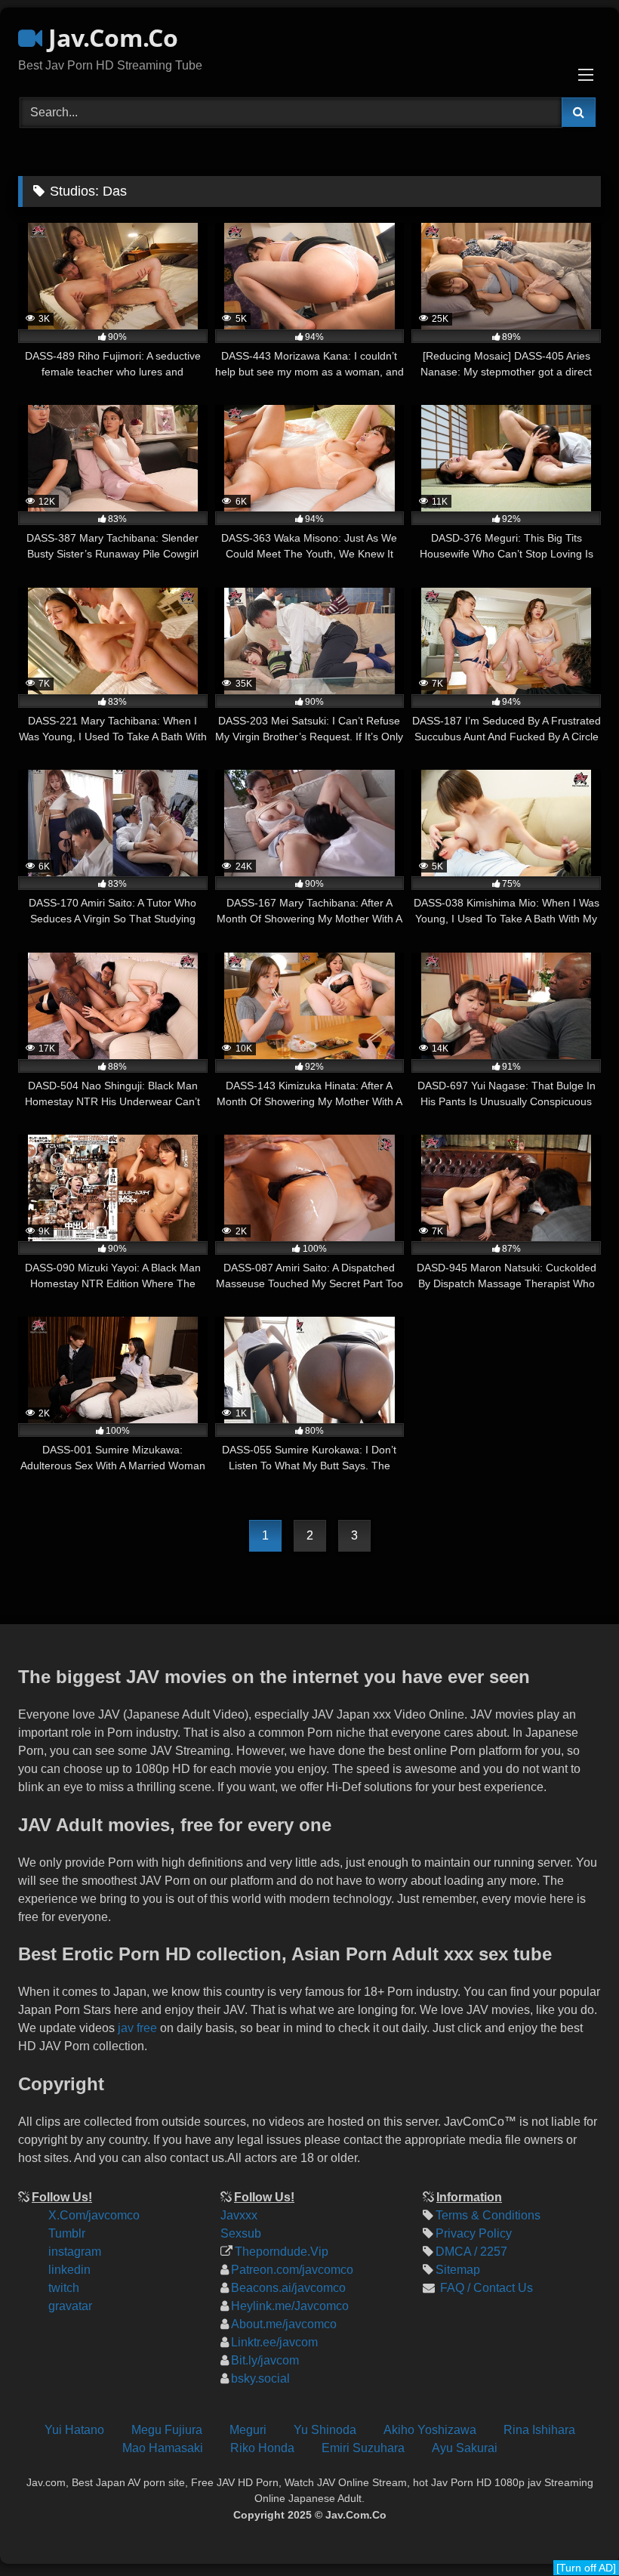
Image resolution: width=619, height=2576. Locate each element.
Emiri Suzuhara (363, 2448)
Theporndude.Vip (282, 2252)
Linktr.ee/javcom (274, 2342)
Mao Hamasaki (163, 2448)
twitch (64, 2288)
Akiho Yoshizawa (430, 2430)
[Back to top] (595, 2463)
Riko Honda (262, 2448)
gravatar (70, 2306)
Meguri (248, 2430)
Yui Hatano (74, 2430)
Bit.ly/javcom (265, 2360)
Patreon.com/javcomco (292, 2270)
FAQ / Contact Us (485, 2288)
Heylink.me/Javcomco (290, 2306)
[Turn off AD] (586, 2568)
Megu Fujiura (167, 2430)
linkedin (69, 2270)
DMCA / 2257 (471, 2252)
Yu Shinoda (325, 2430)
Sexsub (241, 2233)
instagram (75, 2252)
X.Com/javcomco (94, 2215)
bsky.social (260, 2378)
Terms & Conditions (488, 2215)
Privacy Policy (474, 2233)
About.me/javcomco (284, 2324)
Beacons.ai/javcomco (288, 2288)
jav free (137, 2028)
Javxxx (239, 2215)
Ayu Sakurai (465, 2448)
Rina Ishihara (539, 2430)
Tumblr (67, 2233)
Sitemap (458, 2270)
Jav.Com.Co (110, 37)
